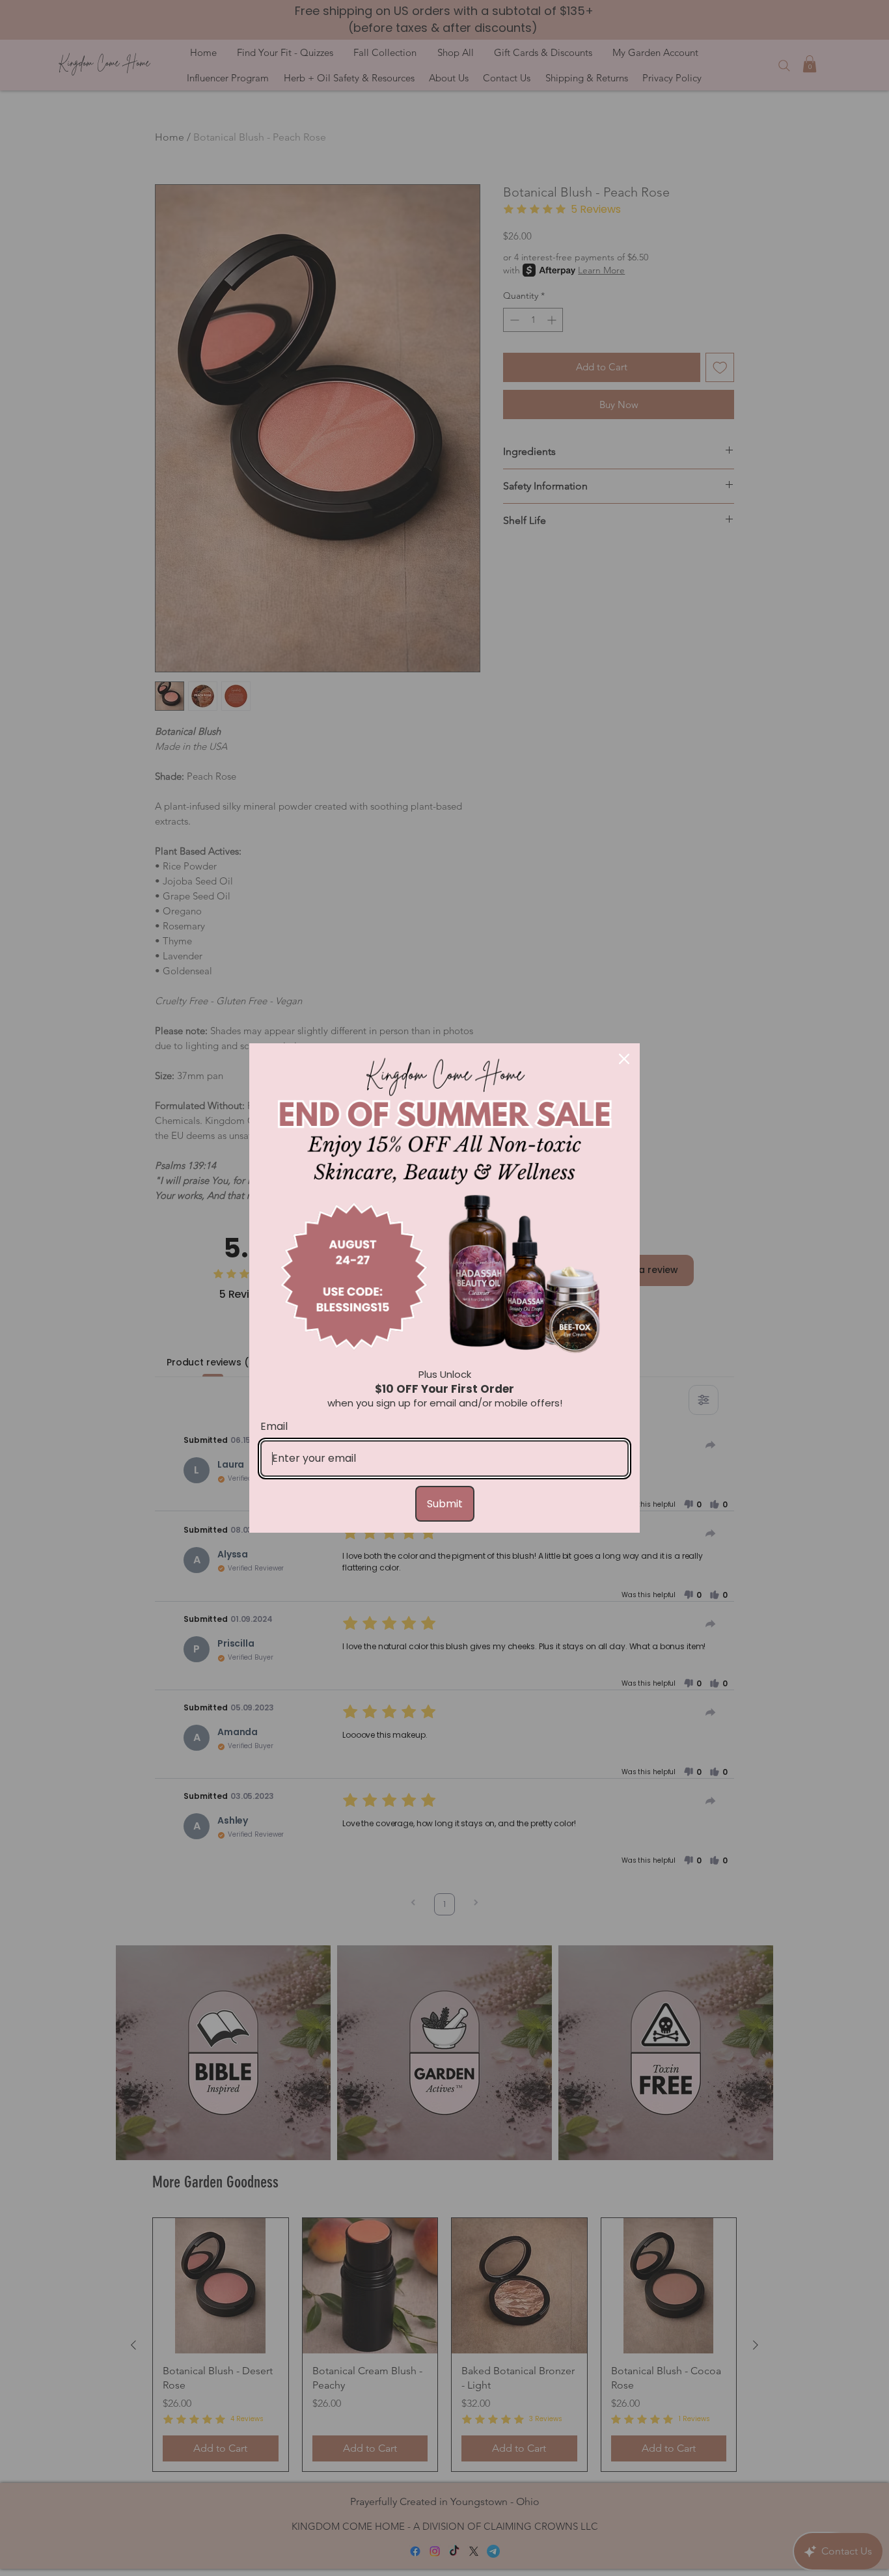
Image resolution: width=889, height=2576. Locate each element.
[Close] (624, 1059)
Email (274, 1426)
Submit (445, 1504)
